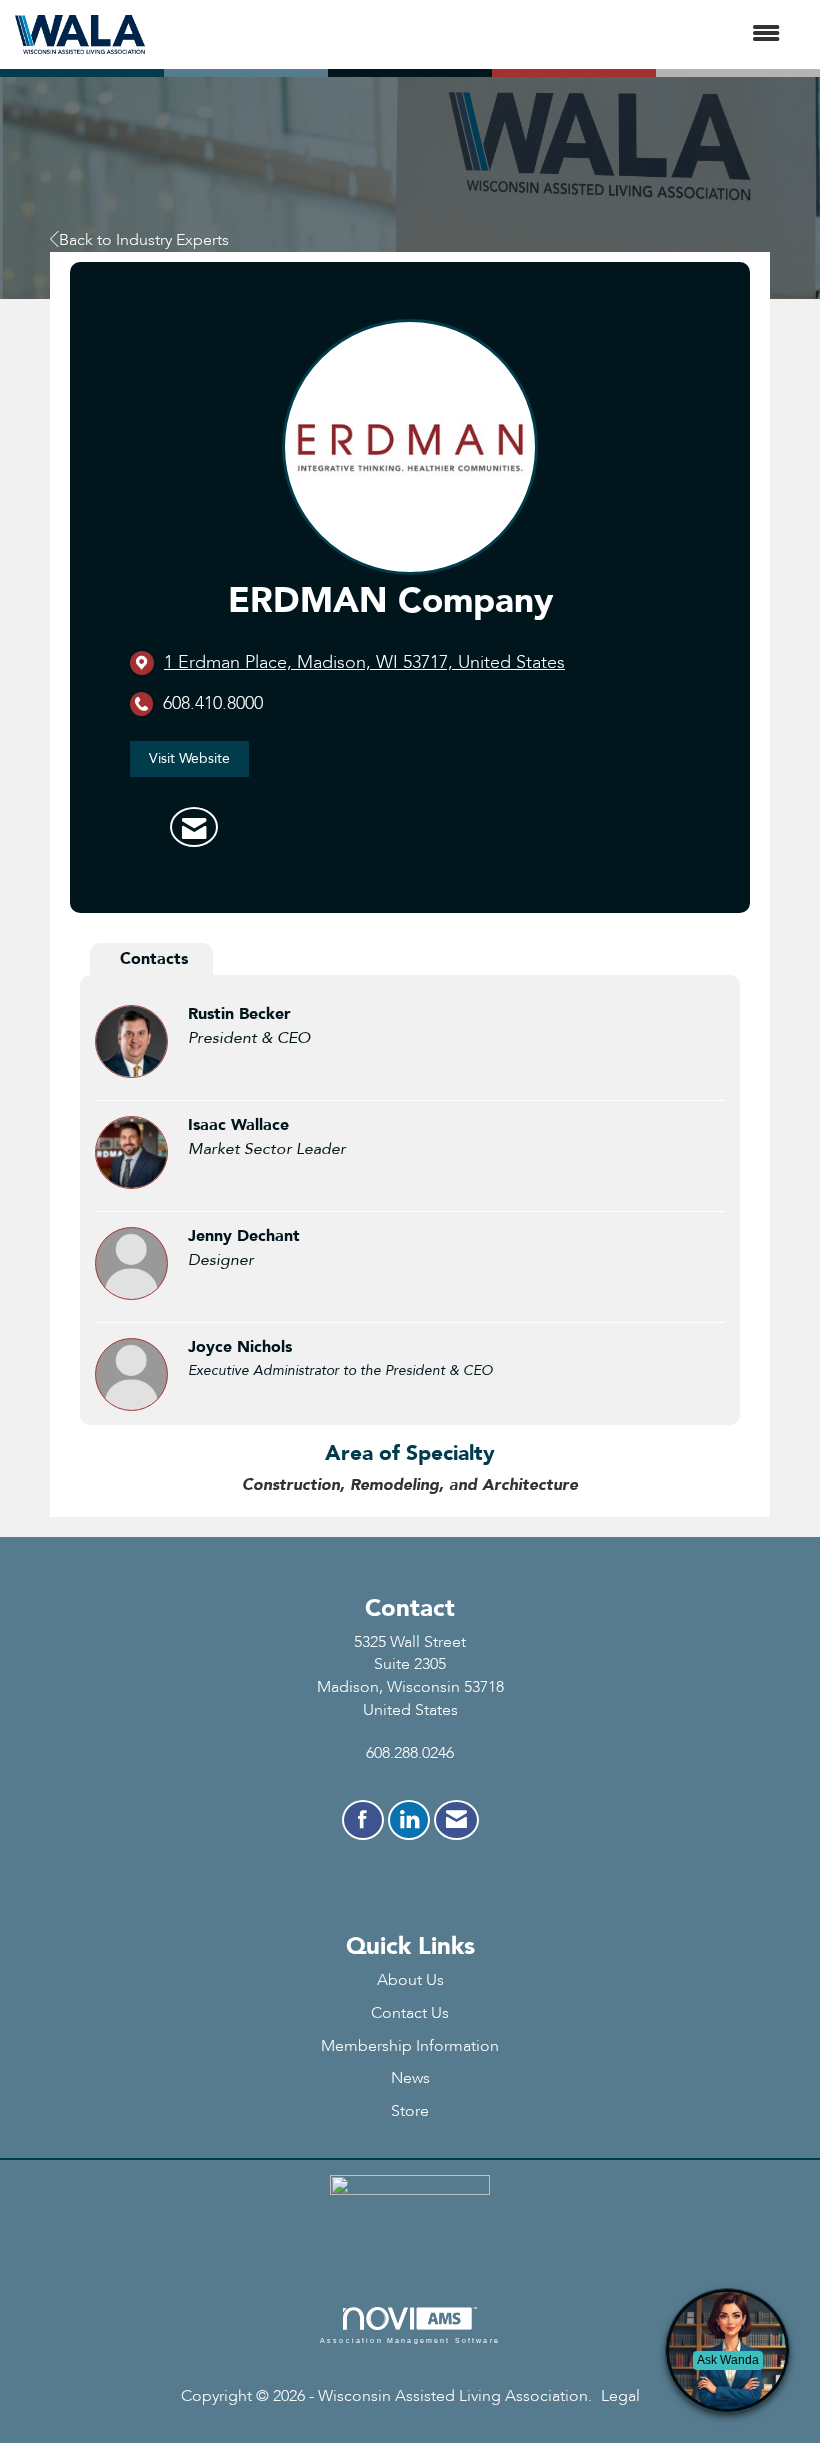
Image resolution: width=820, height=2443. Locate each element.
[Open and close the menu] (472, 34)
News (410, 2078)
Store (410, 2111)
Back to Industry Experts (144, 240)
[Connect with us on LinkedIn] (409, 1820)
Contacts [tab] (154, 959)
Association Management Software (410, 2340)
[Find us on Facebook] (363, 1820)
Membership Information (410, 2046)
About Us (410, 1980)
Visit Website (189, 758)
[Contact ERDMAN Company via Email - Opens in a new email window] (194, 827)
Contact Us (410, 2013)
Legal (620, 2396)
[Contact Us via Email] (456, 1820)
